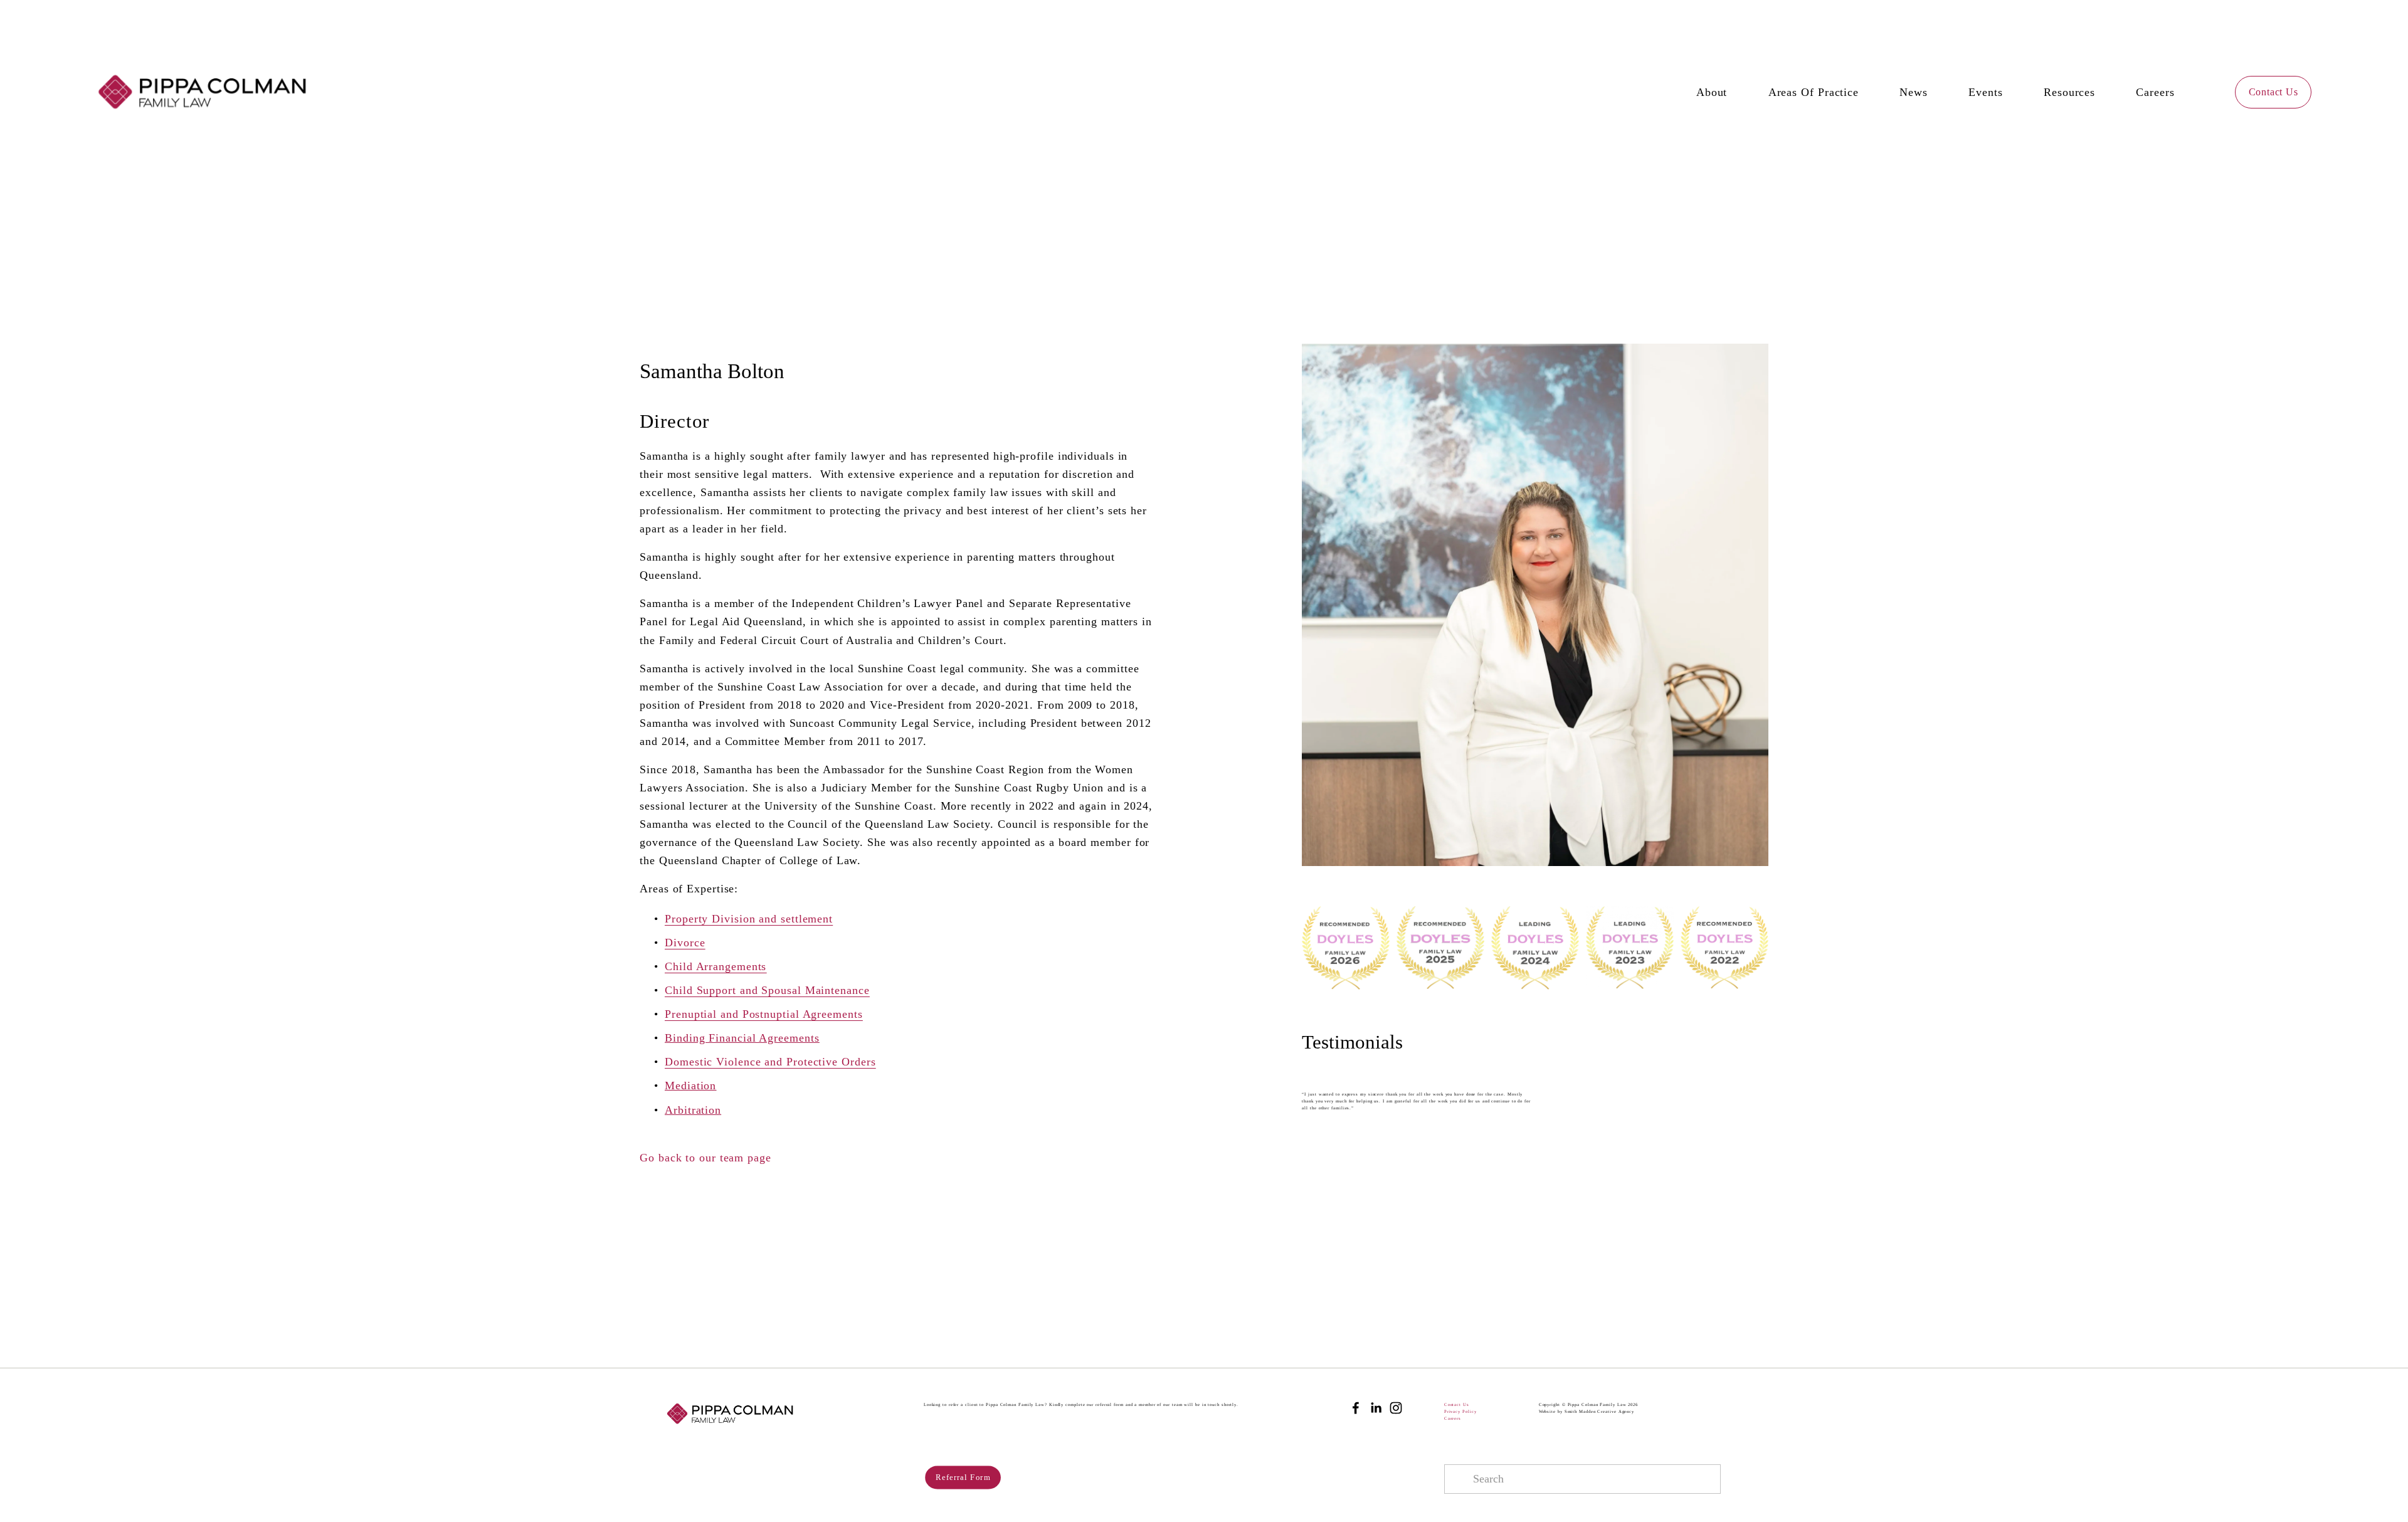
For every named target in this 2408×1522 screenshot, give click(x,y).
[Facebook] (1356, 1408)
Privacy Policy (1460, 1411)
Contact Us (2273, 92)
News (1914, 92)
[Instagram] (1396, 1408)
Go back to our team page (705, 1158)
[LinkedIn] (1376, 1408)
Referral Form (963, 1477)
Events (1985, 92)
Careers (2155, 92)
